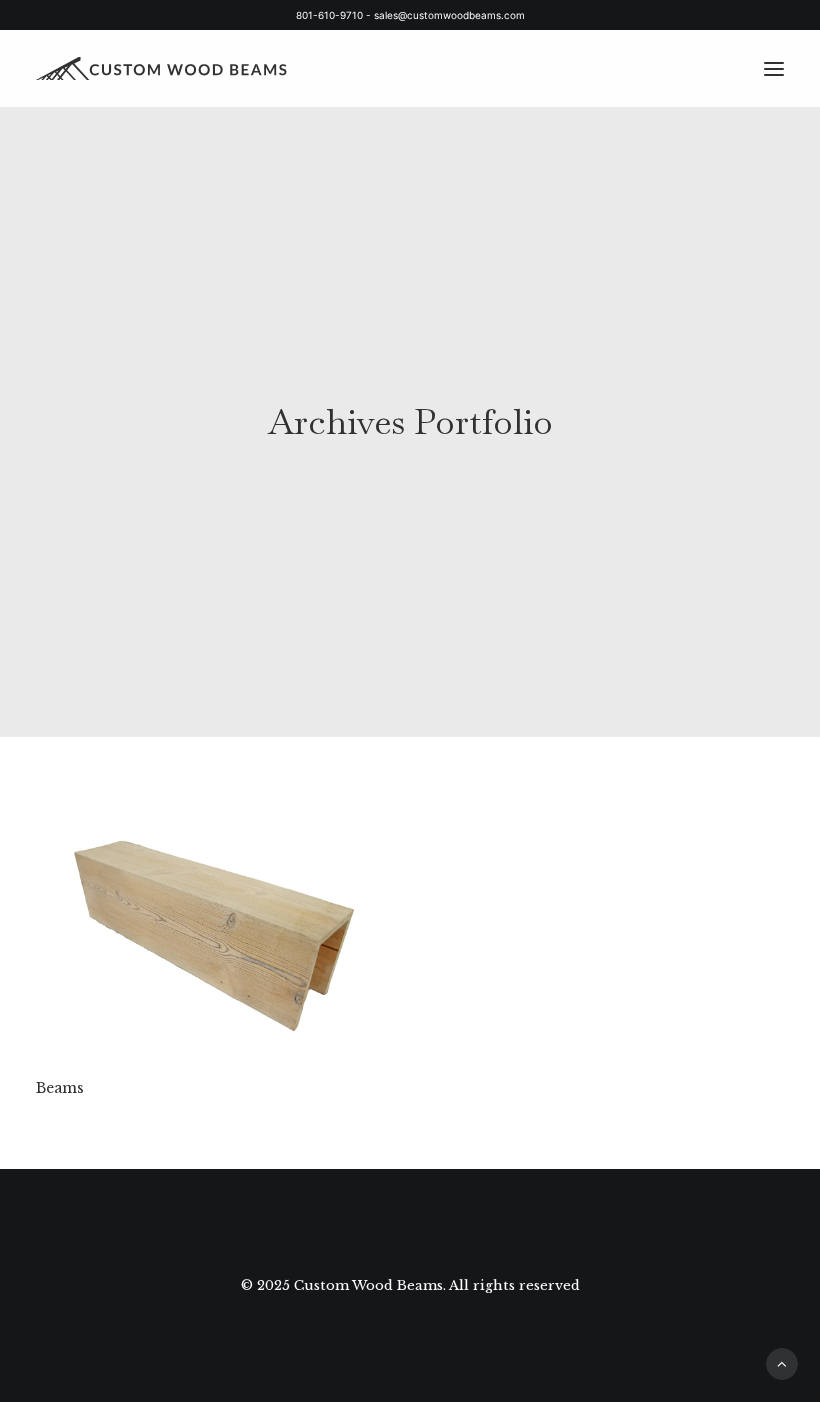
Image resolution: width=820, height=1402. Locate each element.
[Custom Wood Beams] (174, 68)
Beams (60, 1088)
